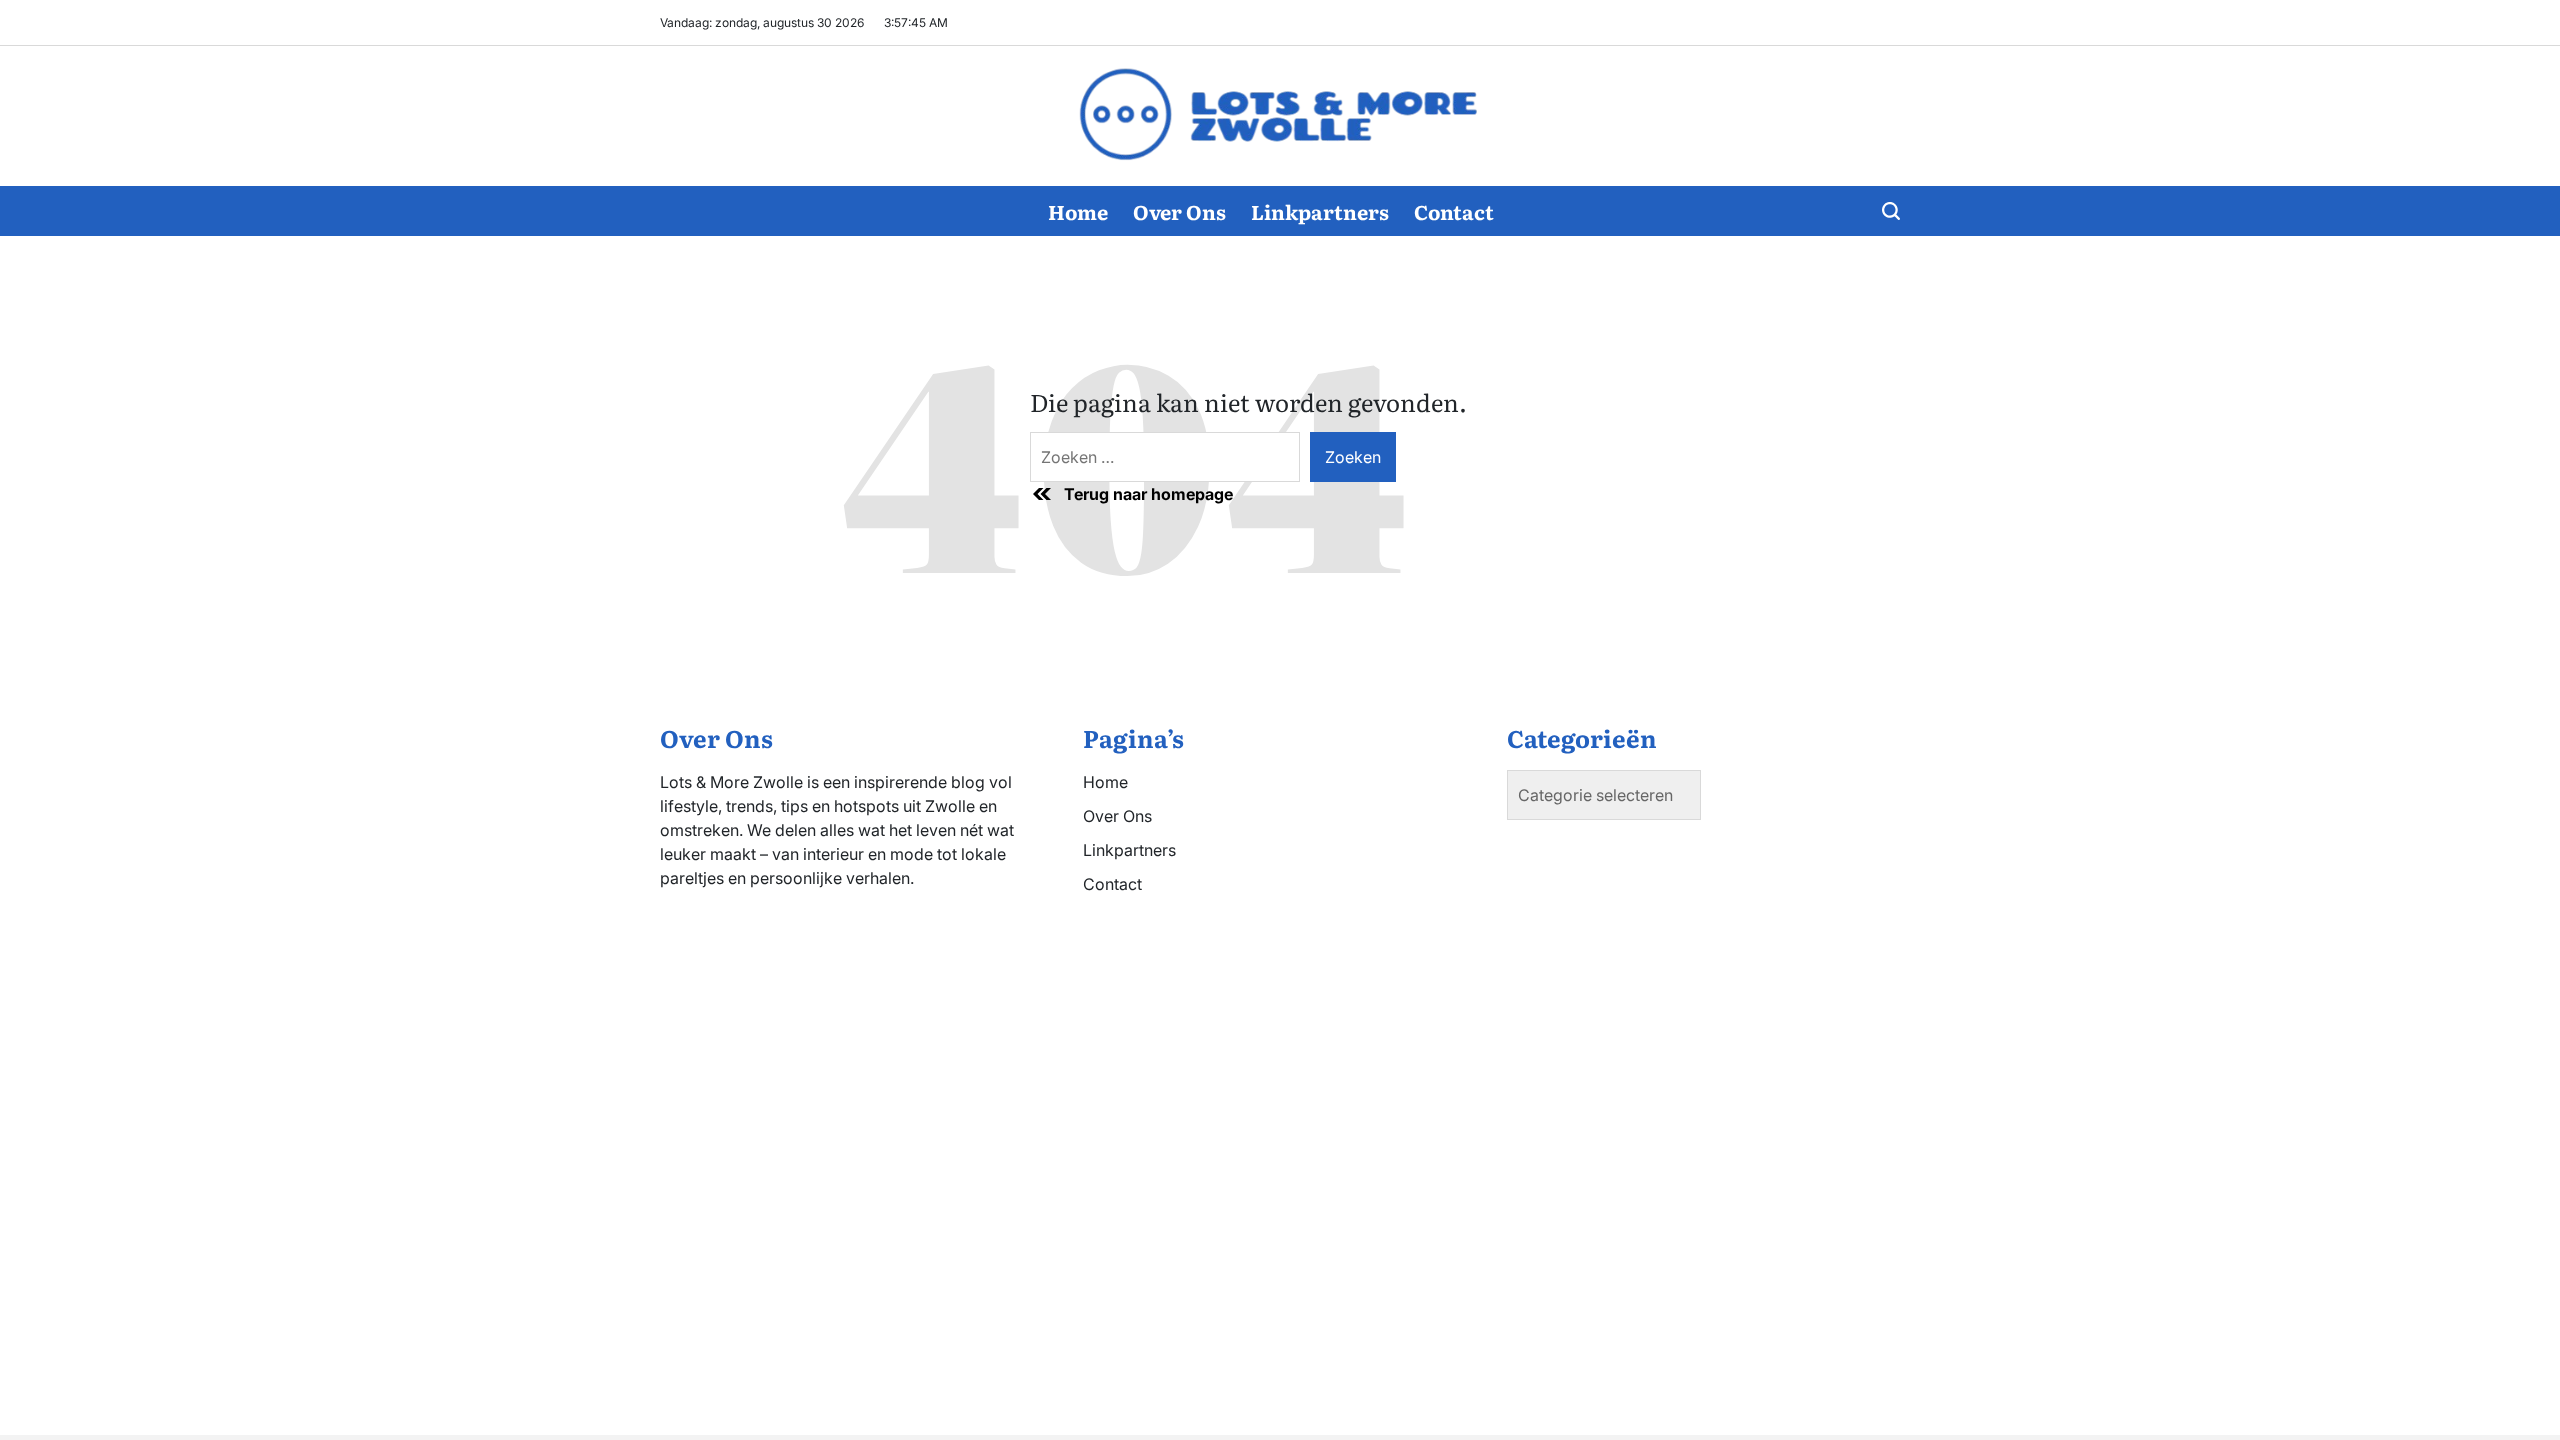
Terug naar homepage (1148, 494)
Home (1078, 211)
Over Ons (1179, 211)
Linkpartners (1320, 211)
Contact (1454, 211)
